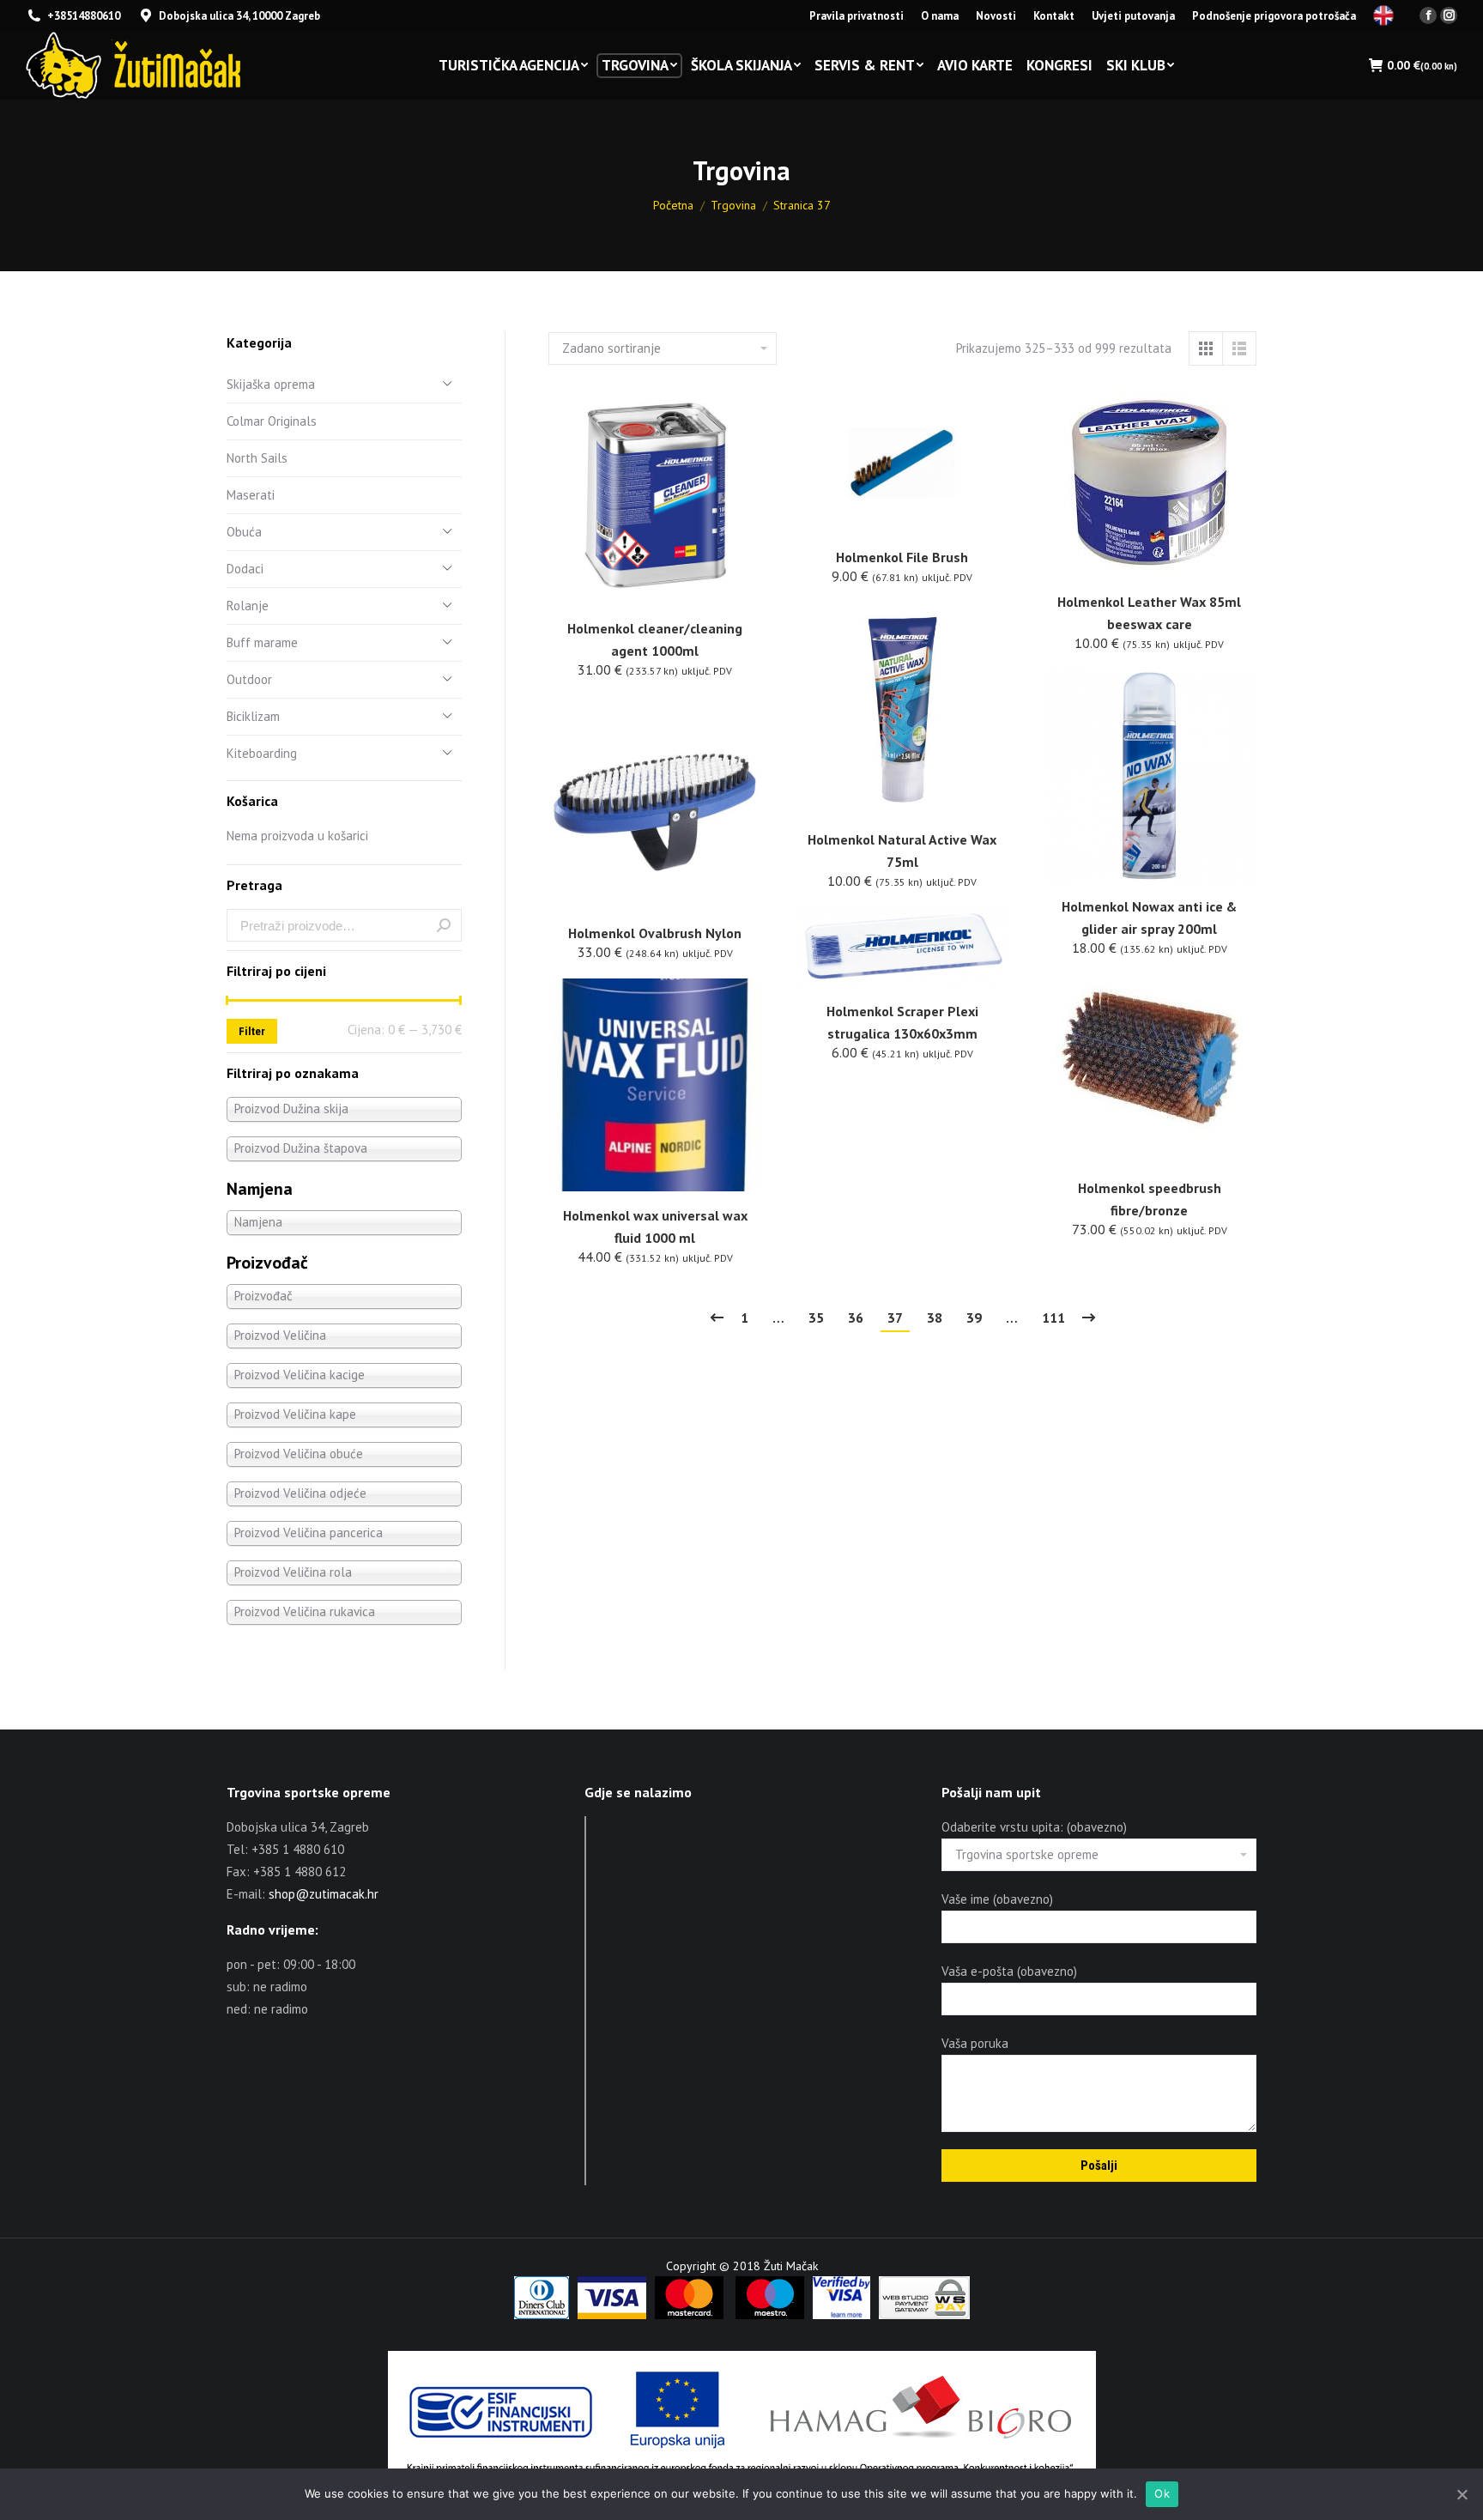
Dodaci (245, 569)
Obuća (244, 532)
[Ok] (1462, 2494)
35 (816, 1318)
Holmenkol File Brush (902, 557)
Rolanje (248, 606)
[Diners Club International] (542, 2315)
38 (935, 1318)
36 (856, 1318)
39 (974, 1318)
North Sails (257, 458)
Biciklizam (253, 716)
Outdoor (249, 679)
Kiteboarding (262, 753)
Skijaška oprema (271, 384)
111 (1053, 1318)
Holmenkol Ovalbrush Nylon (655, 933)
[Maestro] (770, 2315)
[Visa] (612, 2315)
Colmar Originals (272, 421)
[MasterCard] (689, 2315)
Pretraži (444, 925)
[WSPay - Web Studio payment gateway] (924, 2315)
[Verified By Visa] (841, 2315)
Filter (252, 1031)
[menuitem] (857, 16)
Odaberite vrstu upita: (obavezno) (1034, 1827)
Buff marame (262, 642)
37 (895, 1318)
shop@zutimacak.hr (324, 1894)
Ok (1162, 2493)
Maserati (251, 495)
